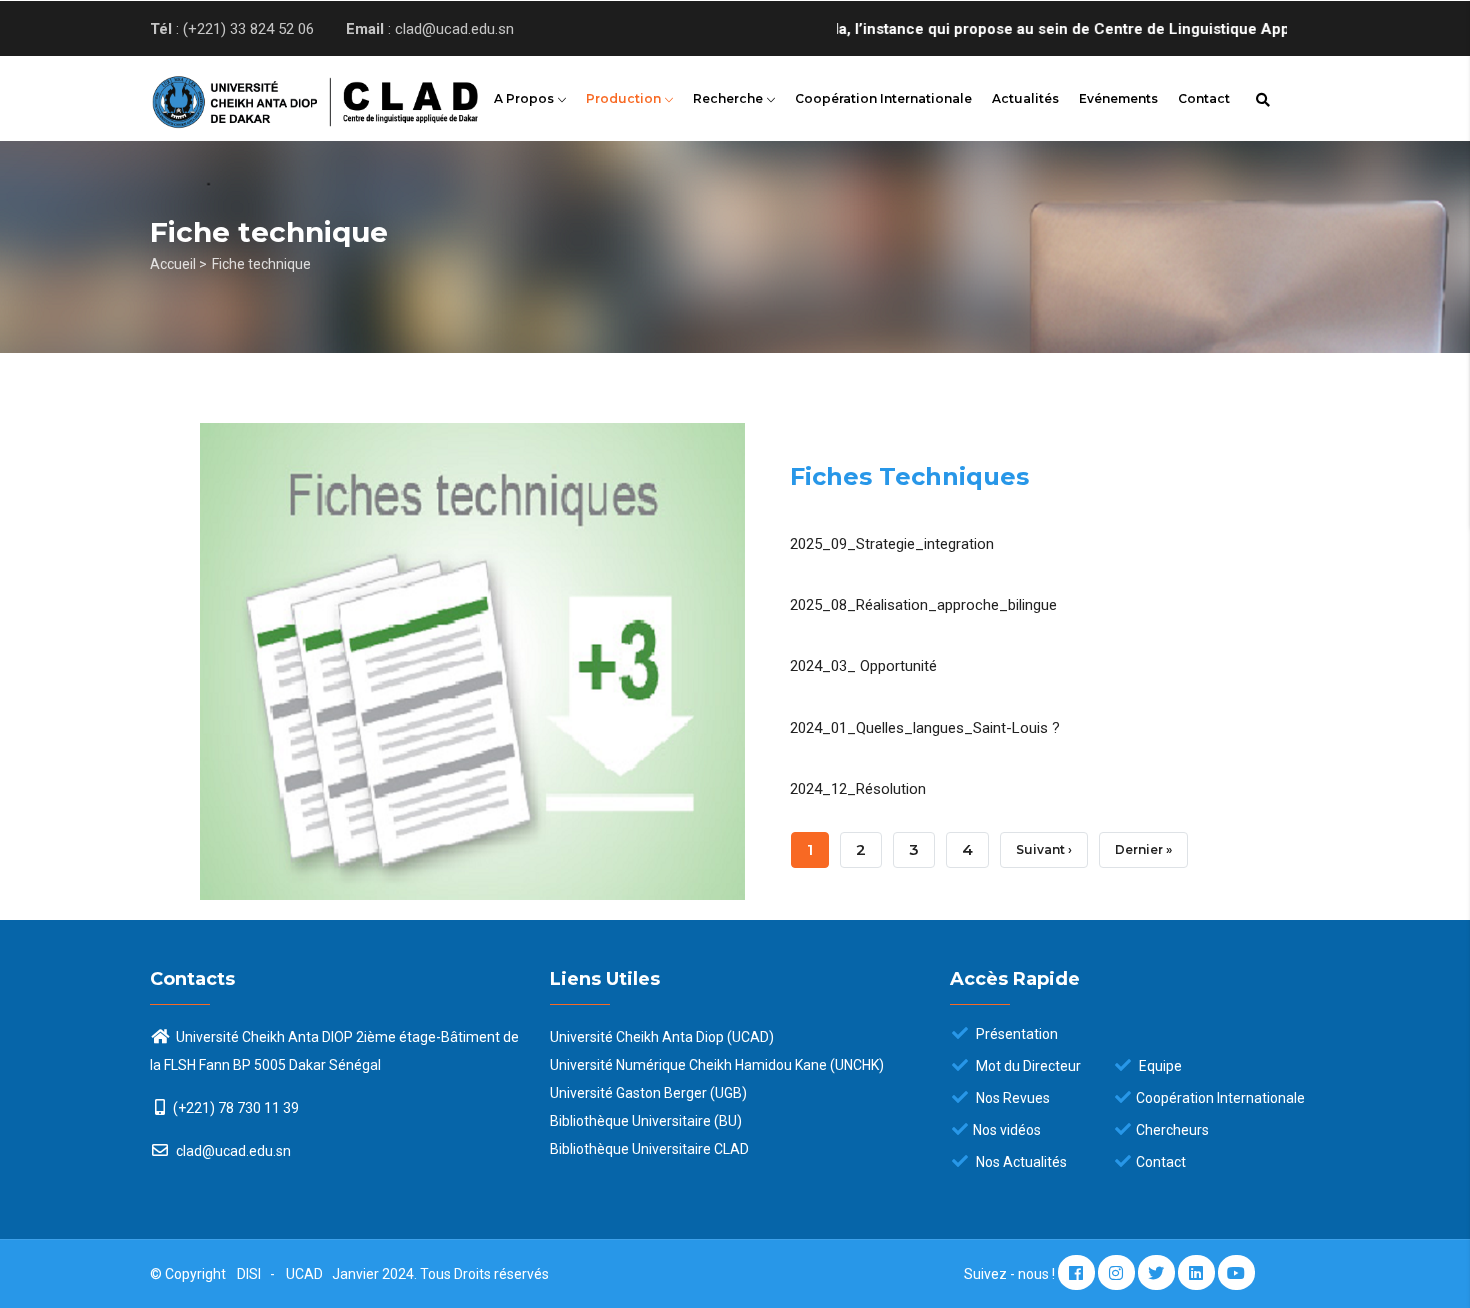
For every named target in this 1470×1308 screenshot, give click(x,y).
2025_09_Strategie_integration (892, 544)
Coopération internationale (883, 98)
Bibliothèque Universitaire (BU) (646, 1121)
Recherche (729, 98)
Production (625, 98)
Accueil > (178, 264)
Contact (1204, 98)
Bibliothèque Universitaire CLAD (649, 1149)
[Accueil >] (285, 96)
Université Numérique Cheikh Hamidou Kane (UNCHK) (717, 1065)
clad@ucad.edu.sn (232, 1151)
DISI (249, 1274)
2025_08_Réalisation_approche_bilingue (923, 605)
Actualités (1025, 98)
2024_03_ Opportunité (863, 666)
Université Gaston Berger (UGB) (648, 1093)
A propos (525, 98)
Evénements (1118, 98)
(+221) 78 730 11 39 (236, 1108)
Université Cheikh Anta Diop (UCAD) (662, 1037)
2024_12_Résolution (858, 789)
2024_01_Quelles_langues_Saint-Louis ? (925, 728)
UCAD (306, 1274)
